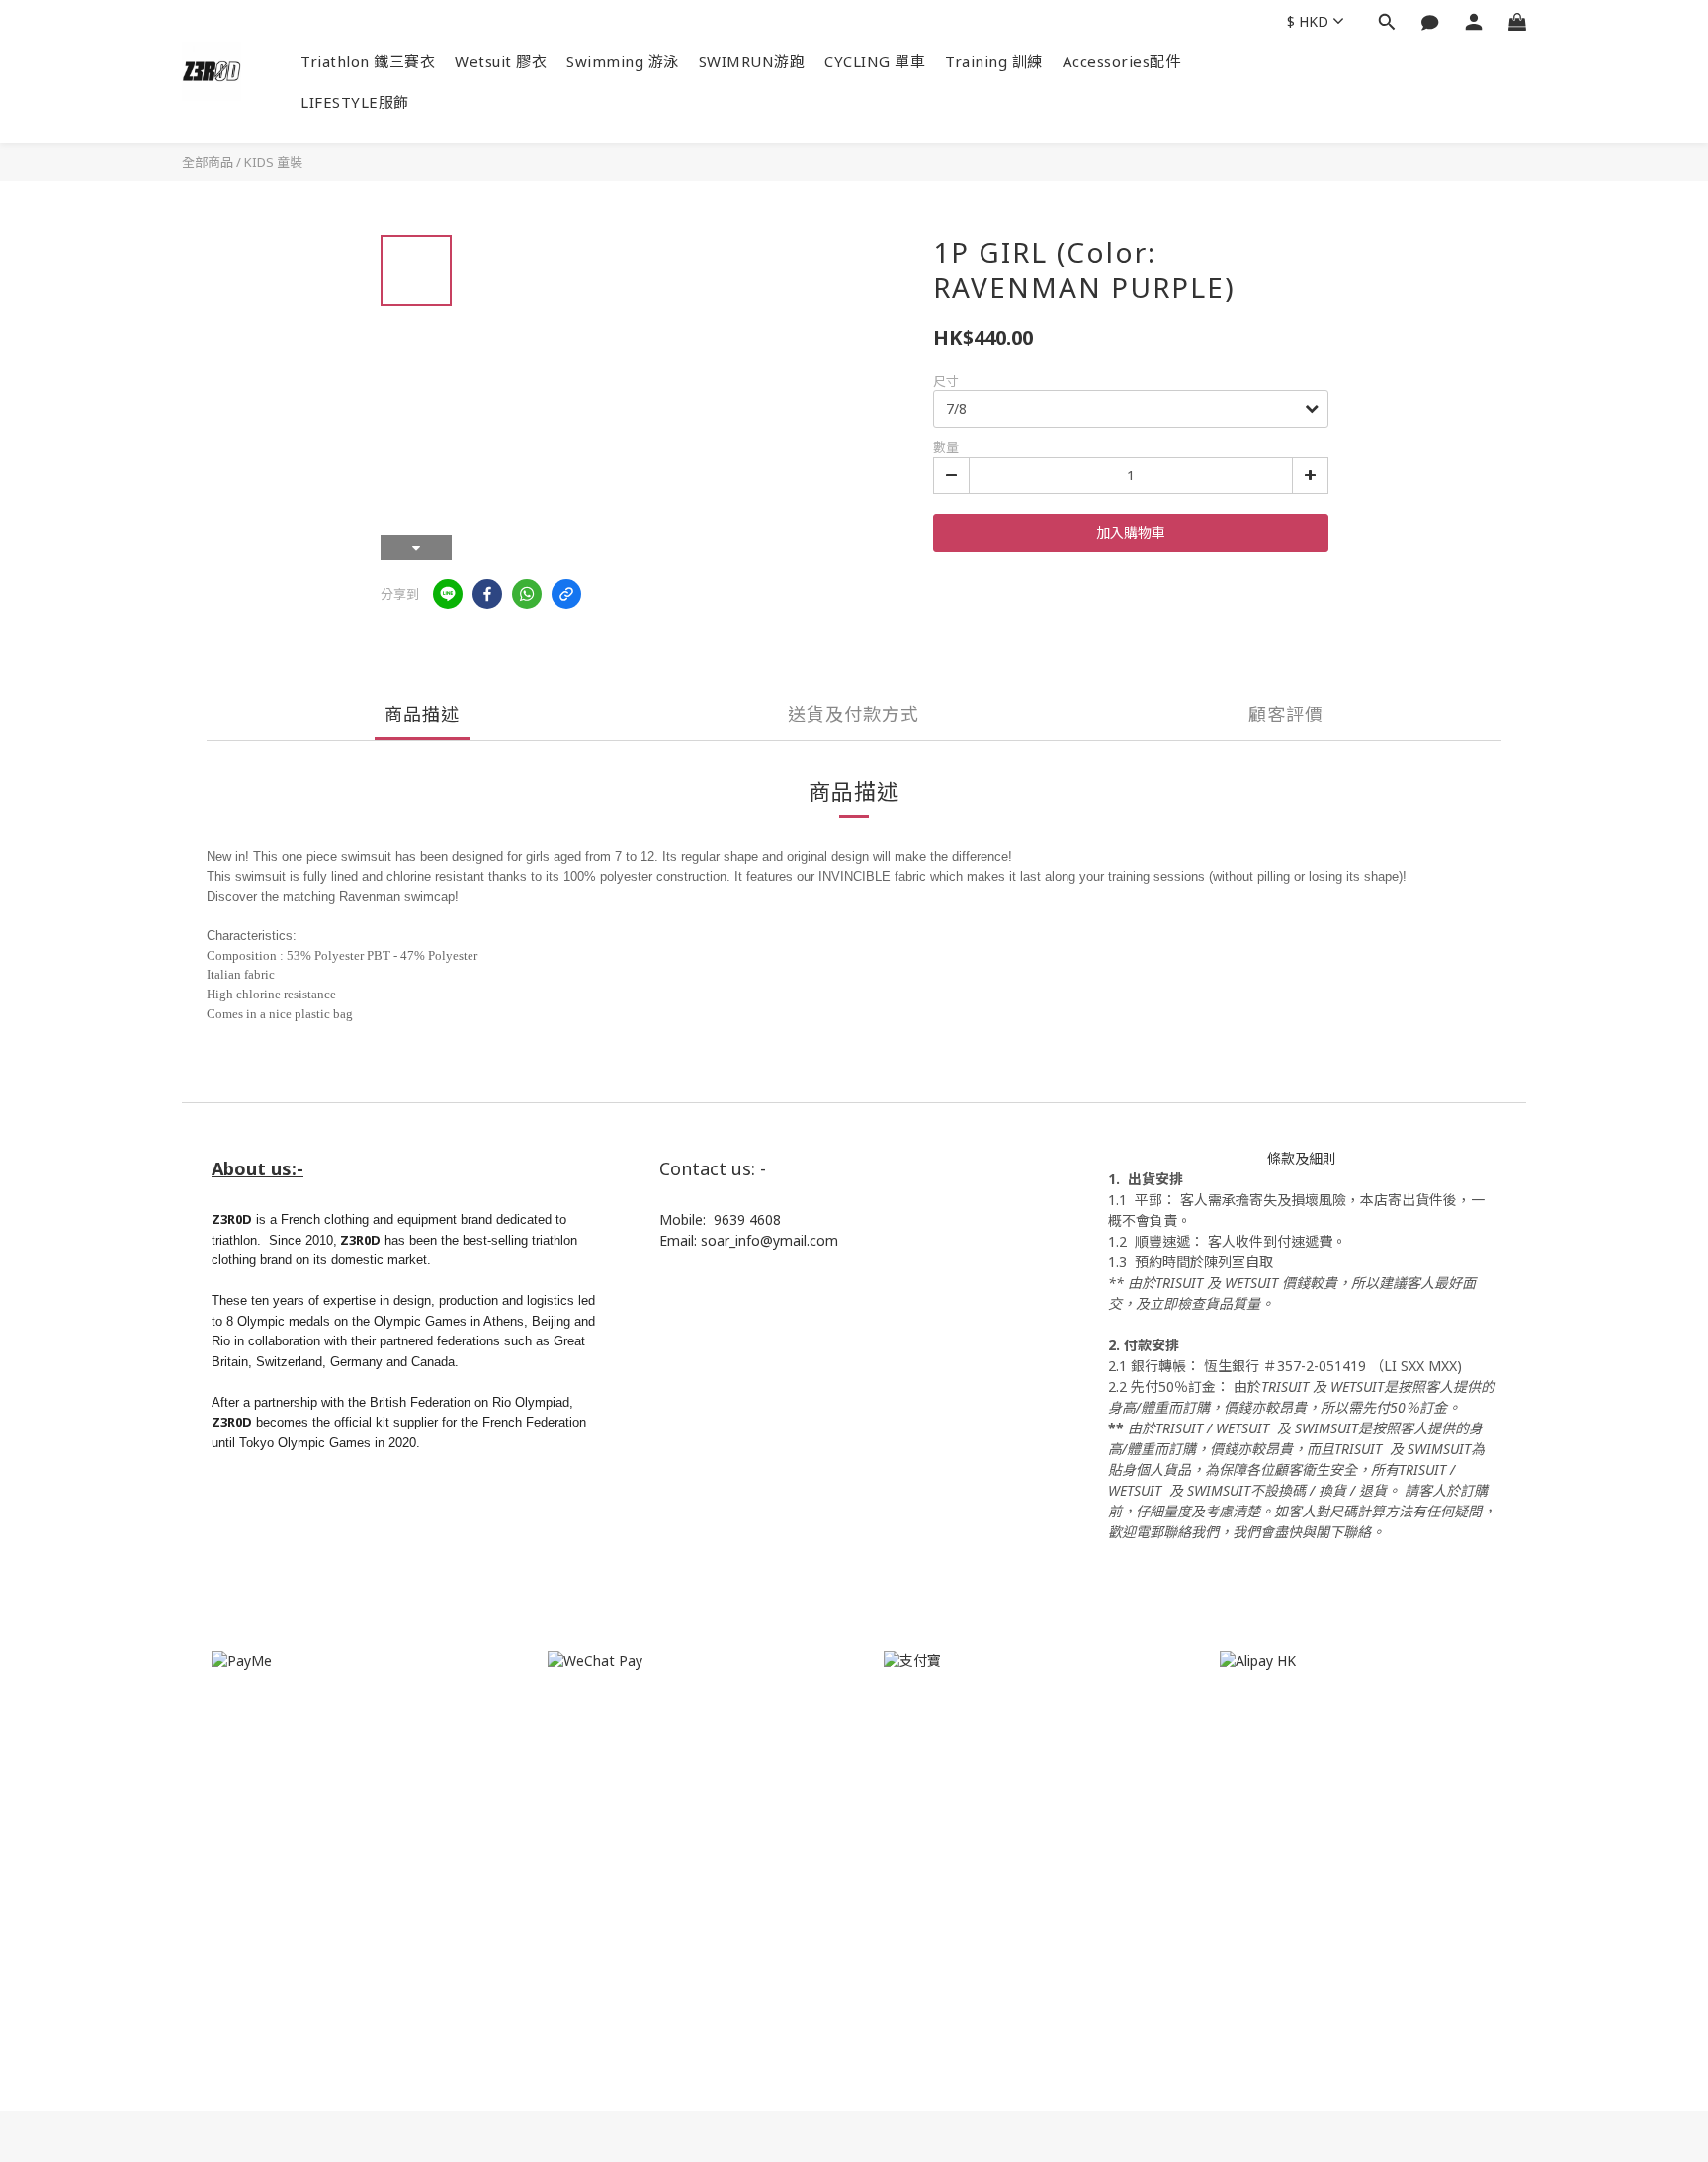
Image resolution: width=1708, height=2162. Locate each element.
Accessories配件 (1122, 61)
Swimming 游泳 (623, 61)
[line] (448, 594)
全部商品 (208, 162)
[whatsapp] (527, 594)
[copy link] (566, 594)
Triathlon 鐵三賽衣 (368, 61)
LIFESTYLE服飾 (355, 102)
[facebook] (487, 594)
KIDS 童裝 (273, 162)
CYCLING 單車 (875, 61)
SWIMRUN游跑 (752, 61)
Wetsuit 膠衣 (501, 61)
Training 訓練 (994, 61)
